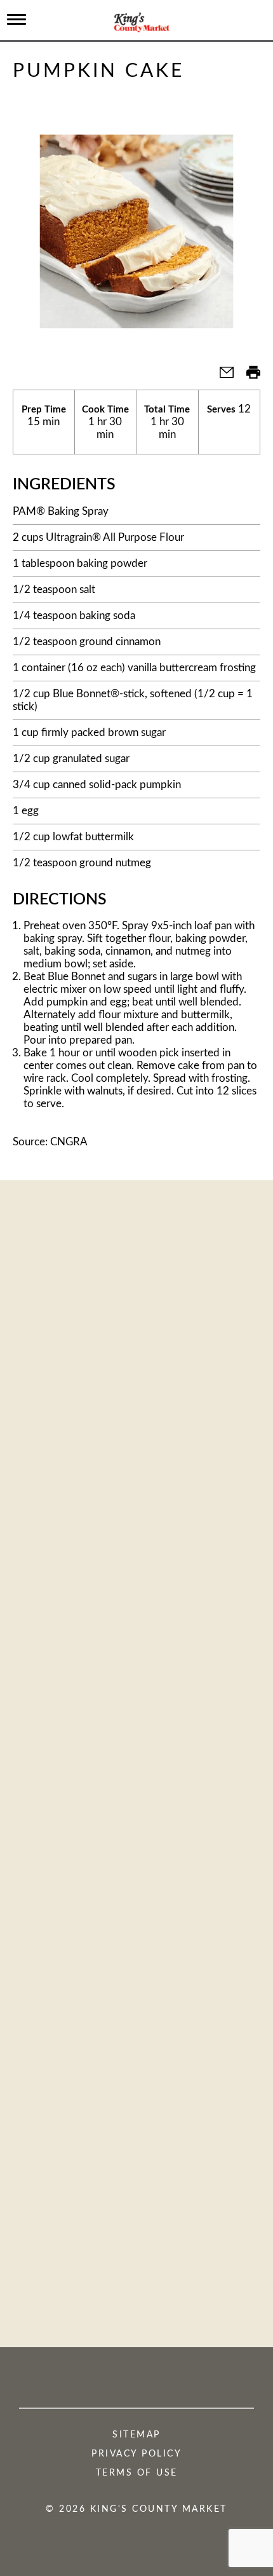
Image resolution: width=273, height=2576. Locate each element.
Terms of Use (137, 2473)
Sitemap (136, 2435)
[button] (222, 377)
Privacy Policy (136, 2454)
